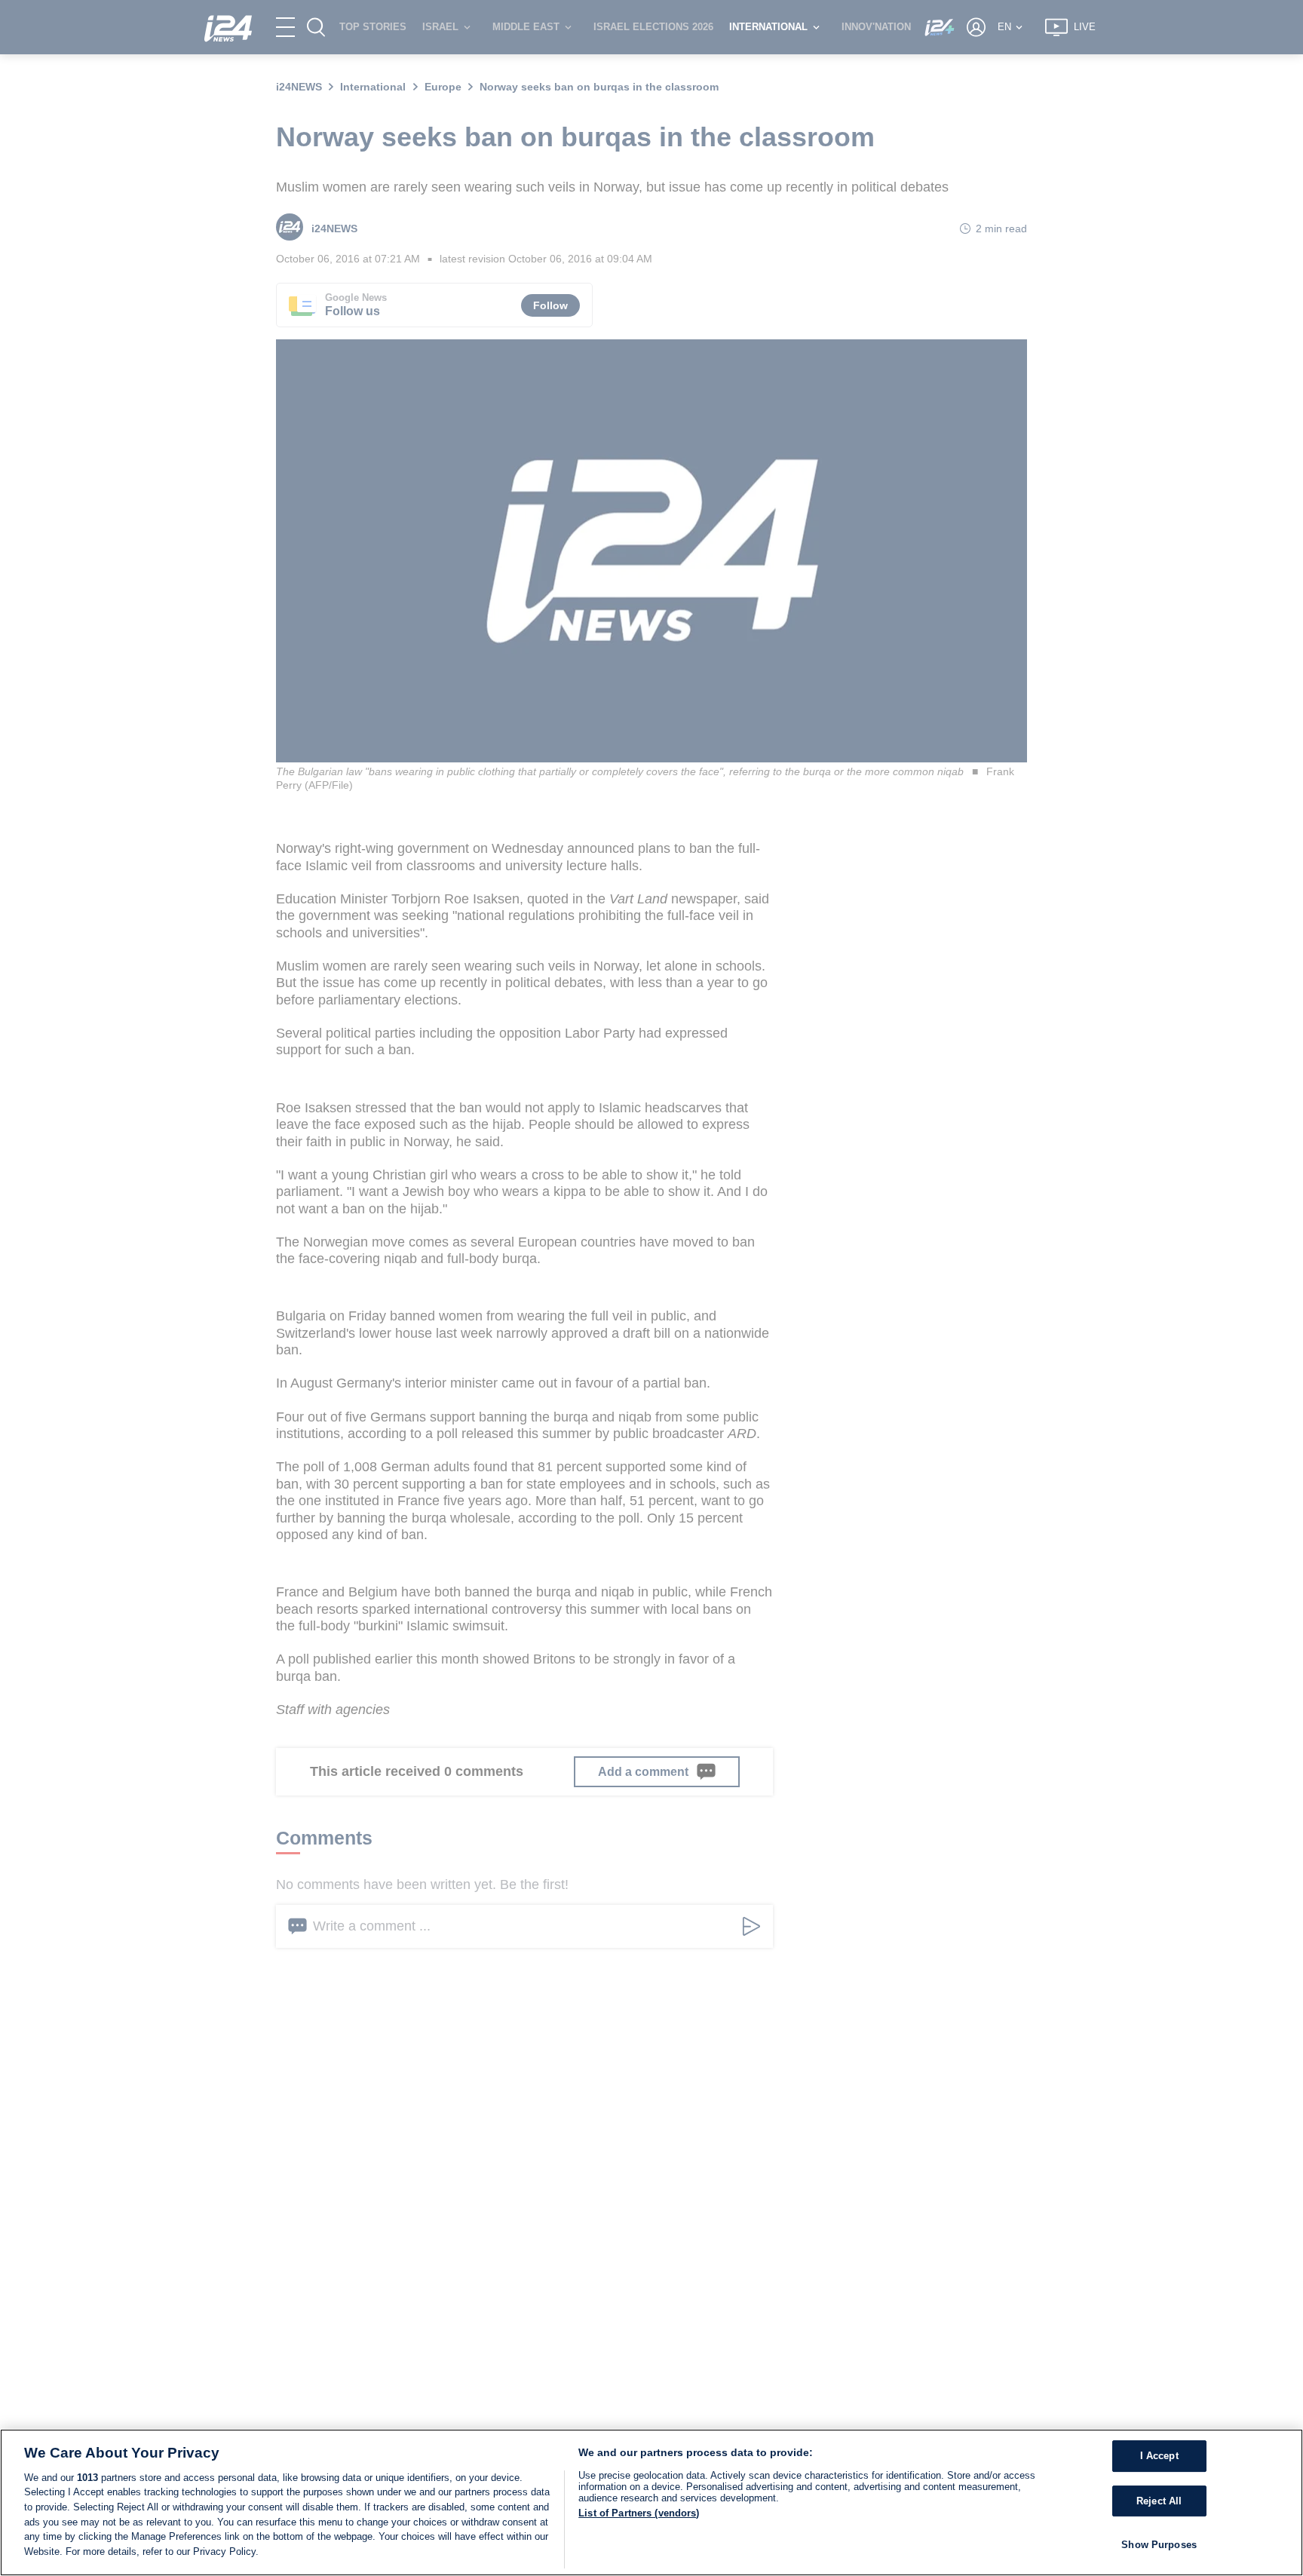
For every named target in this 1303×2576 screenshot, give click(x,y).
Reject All (1159, 2501)
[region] (651, 2502)
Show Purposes (1159, 2545)
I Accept (1159, 2456)
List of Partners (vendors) (639, 2513)
